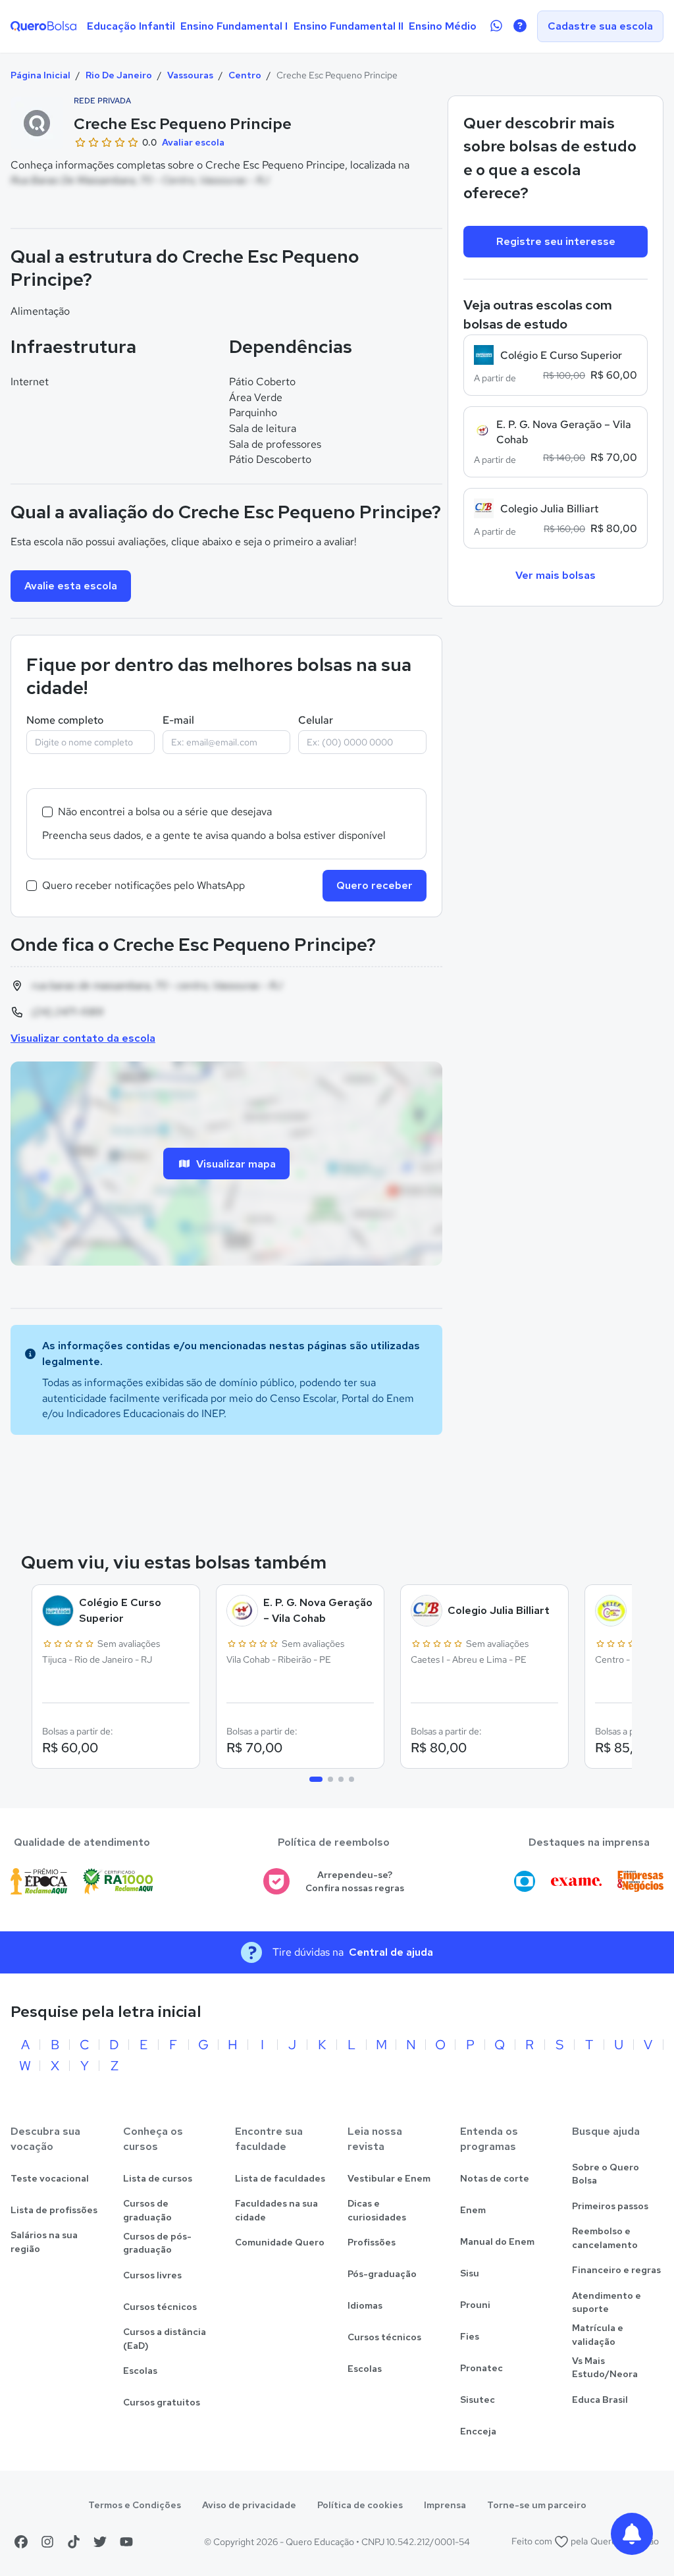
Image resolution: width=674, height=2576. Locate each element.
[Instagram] (47, 2542)
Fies (470, 2336)
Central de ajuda (391, 1952)
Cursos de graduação (147, 2210)
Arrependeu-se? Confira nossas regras (355, 1882)
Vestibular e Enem (389, 2178)
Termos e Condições (135, 2505)
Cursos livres (152, 2275)
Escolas (140, 2371)
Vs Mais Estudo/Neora (605, 2368)
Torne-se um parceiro (537, 2505)
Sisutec (478, 2400)
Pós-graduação (382, 2274)
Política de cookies (360, 2505)
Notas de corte (495, 2178)
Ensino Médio (443, 26)
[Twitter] (100, 2542)
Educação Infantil (131, 26)
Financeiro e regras (616, 2270)
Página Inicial (40, 75)
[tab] (316, 1779)
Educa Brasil (600, 2400)
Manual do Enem (497, 2241)
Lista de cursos (158, 2178)
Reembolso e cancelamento (605, 2238)
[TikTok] (74, 2542)
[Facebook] (21, 2542)
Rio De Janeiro (119, 75)
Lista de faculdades (280, 2178)
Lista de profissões (54, 2210)
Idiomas (365, 2305)
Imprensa (445, 2505)
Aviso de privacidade (249, 2505)
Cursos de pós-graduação (157, 2243)
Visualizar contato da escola (83, 1038)
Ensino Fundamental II (349, 26)
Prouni (475, 2305)
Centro (245, 75)
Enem (473, 2210)
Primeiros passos (610, 2206)
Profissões (372, 2242)
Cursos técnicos (160, 2307)
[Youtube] (126, 2542)
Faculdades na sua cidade (276, 2210)
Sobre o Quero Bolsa (606, 2174)
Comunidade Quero (280, 2242)
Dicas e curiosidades (377, 2210)
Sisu (470, 2273)
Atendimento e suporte (607, 2302)
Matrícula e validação (598, 2335)
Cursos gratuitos (162, 2402)
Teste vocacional (50, 2178)
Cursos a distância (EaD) (165, 2339)
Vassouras (190, 75)
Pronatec (481, 2368)
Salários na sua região (44, 2242)
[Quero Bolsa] (43, 26)
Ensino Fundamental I (234, 26)
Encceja (478, 2431)
